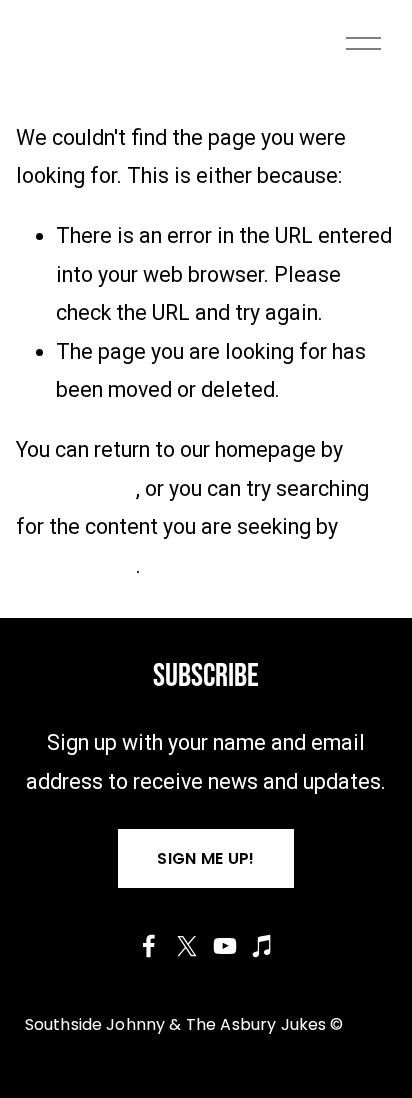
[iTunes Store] (263, 946)
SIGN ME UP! (206, 858)
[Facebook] (149, 946)
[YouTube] (225, 946)
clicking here (76, 488)
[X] (187, 946)
